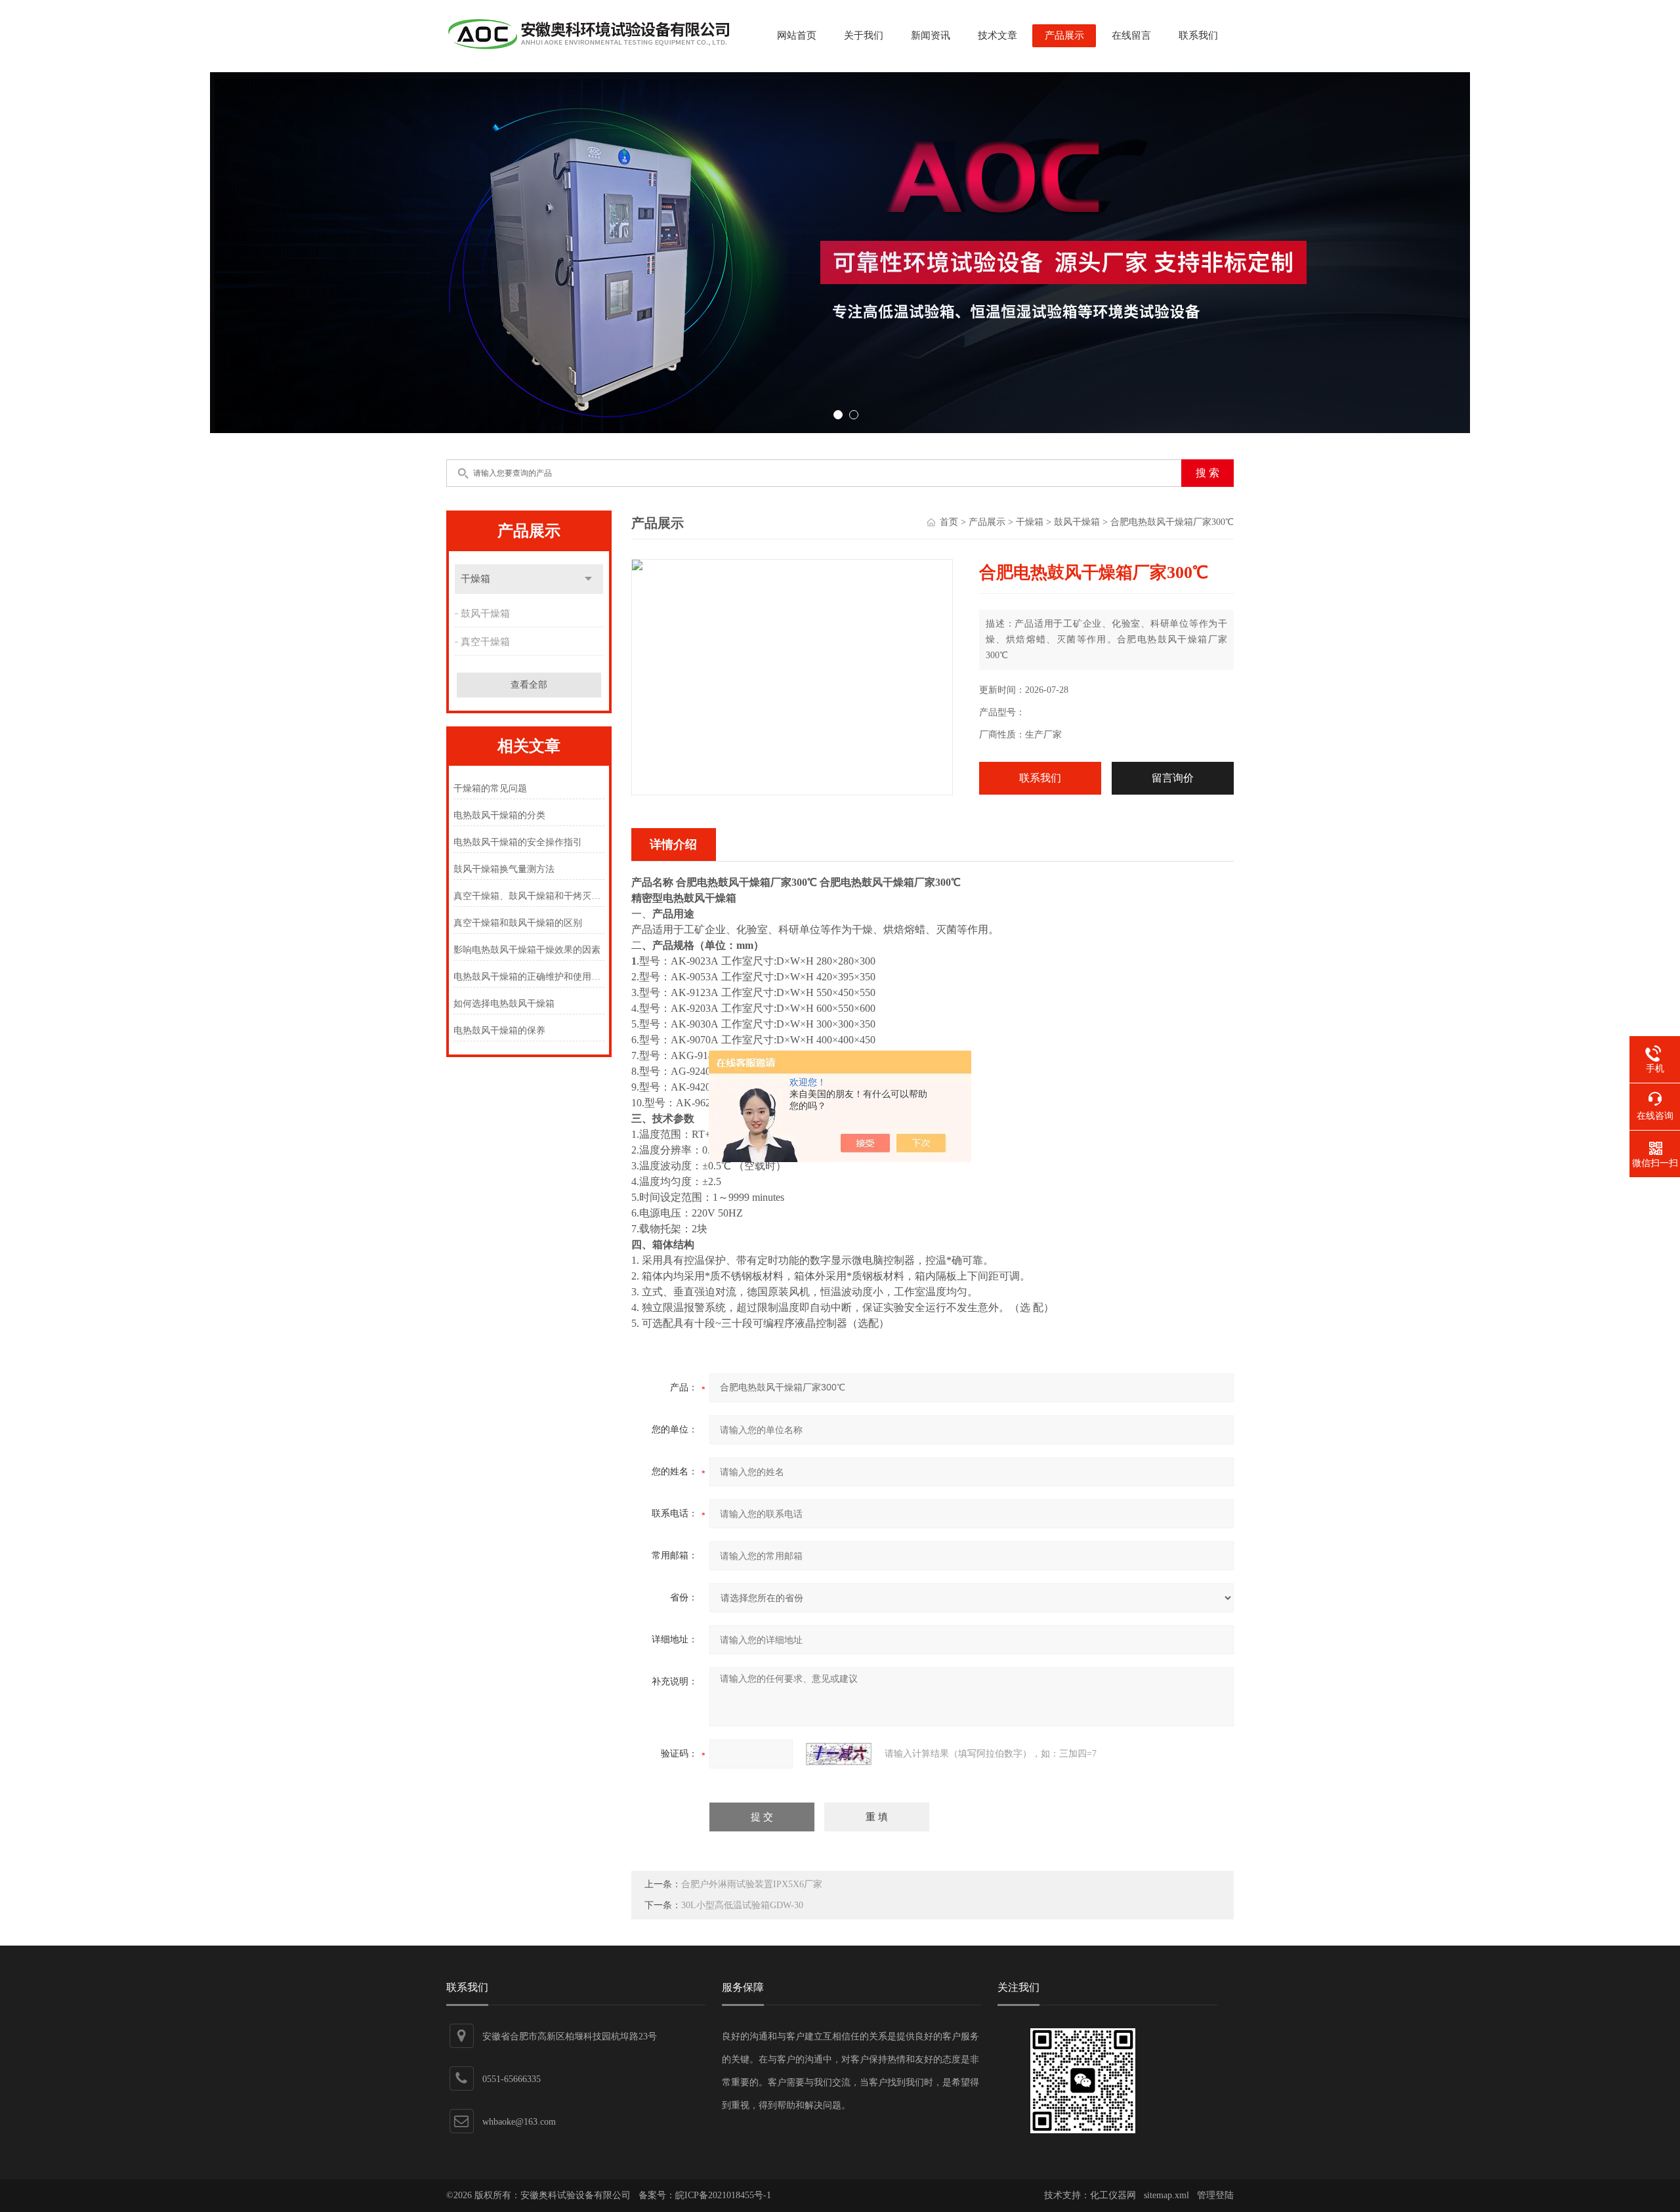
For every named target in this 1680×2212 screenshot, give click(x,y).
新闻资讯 (931, 35)
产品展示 (1064, 35)
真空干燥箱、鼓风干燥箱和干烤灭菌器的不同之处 (529, 896)
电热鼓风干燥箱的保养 (499, 1031)
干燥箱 (475, 579)
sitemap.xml (1166, 2195)
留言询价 (1173, 778)
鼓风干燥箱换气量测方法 (504, 869)
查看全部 (529, 685)
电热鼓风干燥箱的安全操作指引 (518, 842)
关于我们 (864, 35)
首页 (949, 522)
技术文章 (997, 35)
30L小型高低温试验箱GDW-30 (742, 1905)
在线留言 (1131, 35)
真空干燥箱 (485, 642)
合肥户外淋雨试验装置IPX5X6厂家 (752, 1884)
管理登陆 (1215, 2195)
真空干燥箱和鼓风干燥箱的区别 (518, 923)
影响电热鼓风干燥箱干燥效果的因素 (527, 950)
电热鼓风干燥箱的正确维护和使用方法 (529, 977)
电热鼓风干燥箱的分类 (499, 815)
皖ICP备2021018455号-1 (723, 2195)
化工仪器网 (1113, 2195)
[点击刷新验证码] (839, 1754)
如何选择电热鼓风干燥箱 (504, 1004)
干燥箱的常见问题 (490, 788)
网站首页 (797, 35)
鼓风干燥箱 (485, 614)
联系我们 (1198, 35)
